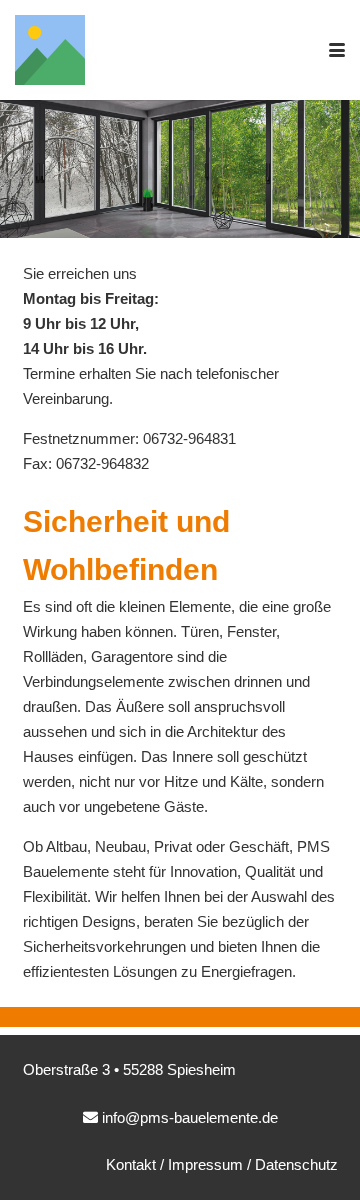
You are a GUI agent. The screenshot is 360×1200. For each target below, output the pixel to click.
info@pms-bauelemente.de (190, 1117)
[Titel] (50, 50)
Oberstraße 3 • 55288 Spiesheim (129, 1069)
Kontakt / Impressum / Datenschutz (222, 1164)
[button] (337, 50)
